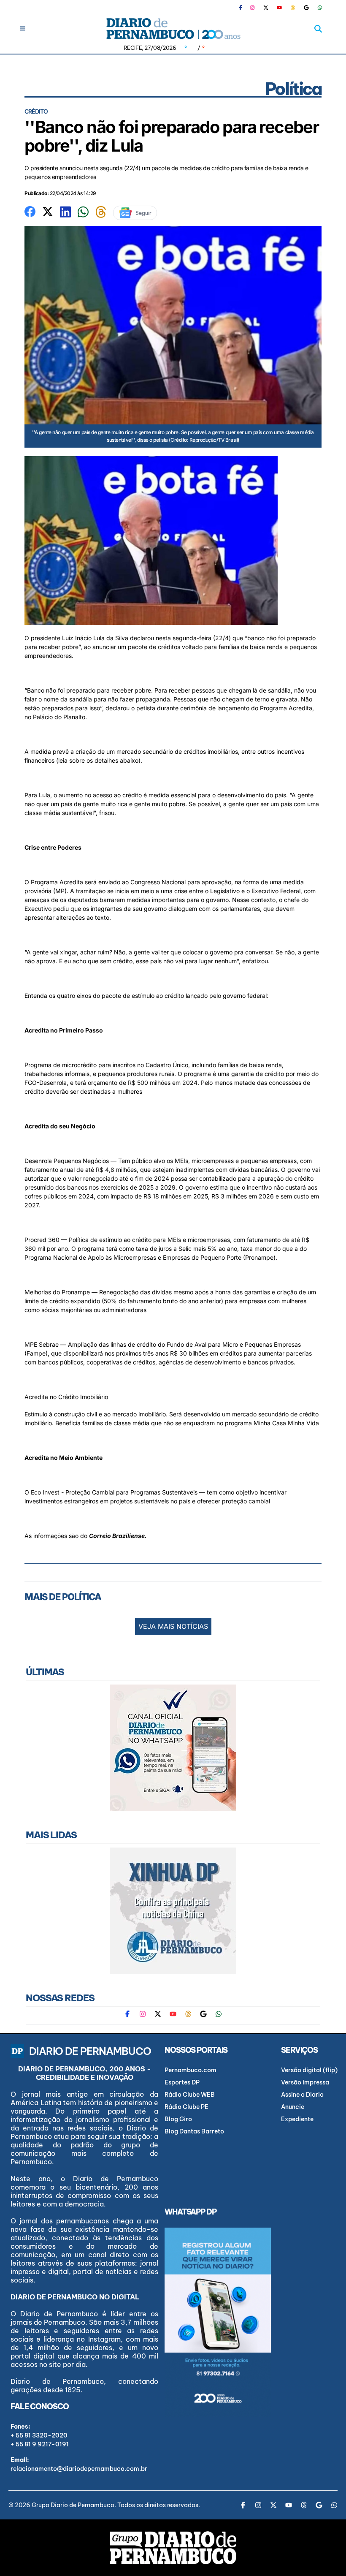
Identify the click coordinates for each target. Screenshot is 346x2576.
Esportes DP (182, 2082)
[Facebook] (244, 8)
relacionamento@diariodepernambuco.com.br (79, 2469)
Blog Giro (178, 2119)
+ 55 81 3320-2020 (39, 2435)
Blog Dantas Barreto (194, 2131)
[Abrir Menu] (23, 28)
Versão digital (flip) (309, 2070)
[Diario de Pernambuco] (173, 29)
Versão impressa (305, 2082)
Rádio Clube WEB (190, 2095)
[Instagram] (252, 8)
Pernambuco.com (191, 2070)
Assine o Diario (302, 2095)
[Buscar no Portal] (318, 29)
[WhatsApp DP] (320, 8)
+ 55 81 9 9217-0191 (40, 2444)
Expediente (297, 2119)
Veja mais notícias (173, 1626)
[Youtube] (279, 8)
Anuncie (293, 2107)
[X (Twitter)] (266, 8)
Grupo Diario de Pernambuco (73, 2505)
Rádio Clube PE (187, 2107)
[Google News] (306, 8)
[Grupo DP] (173, 2548)
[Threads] (293, 8)
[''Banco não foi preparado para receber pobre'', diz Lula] (30, 211)
